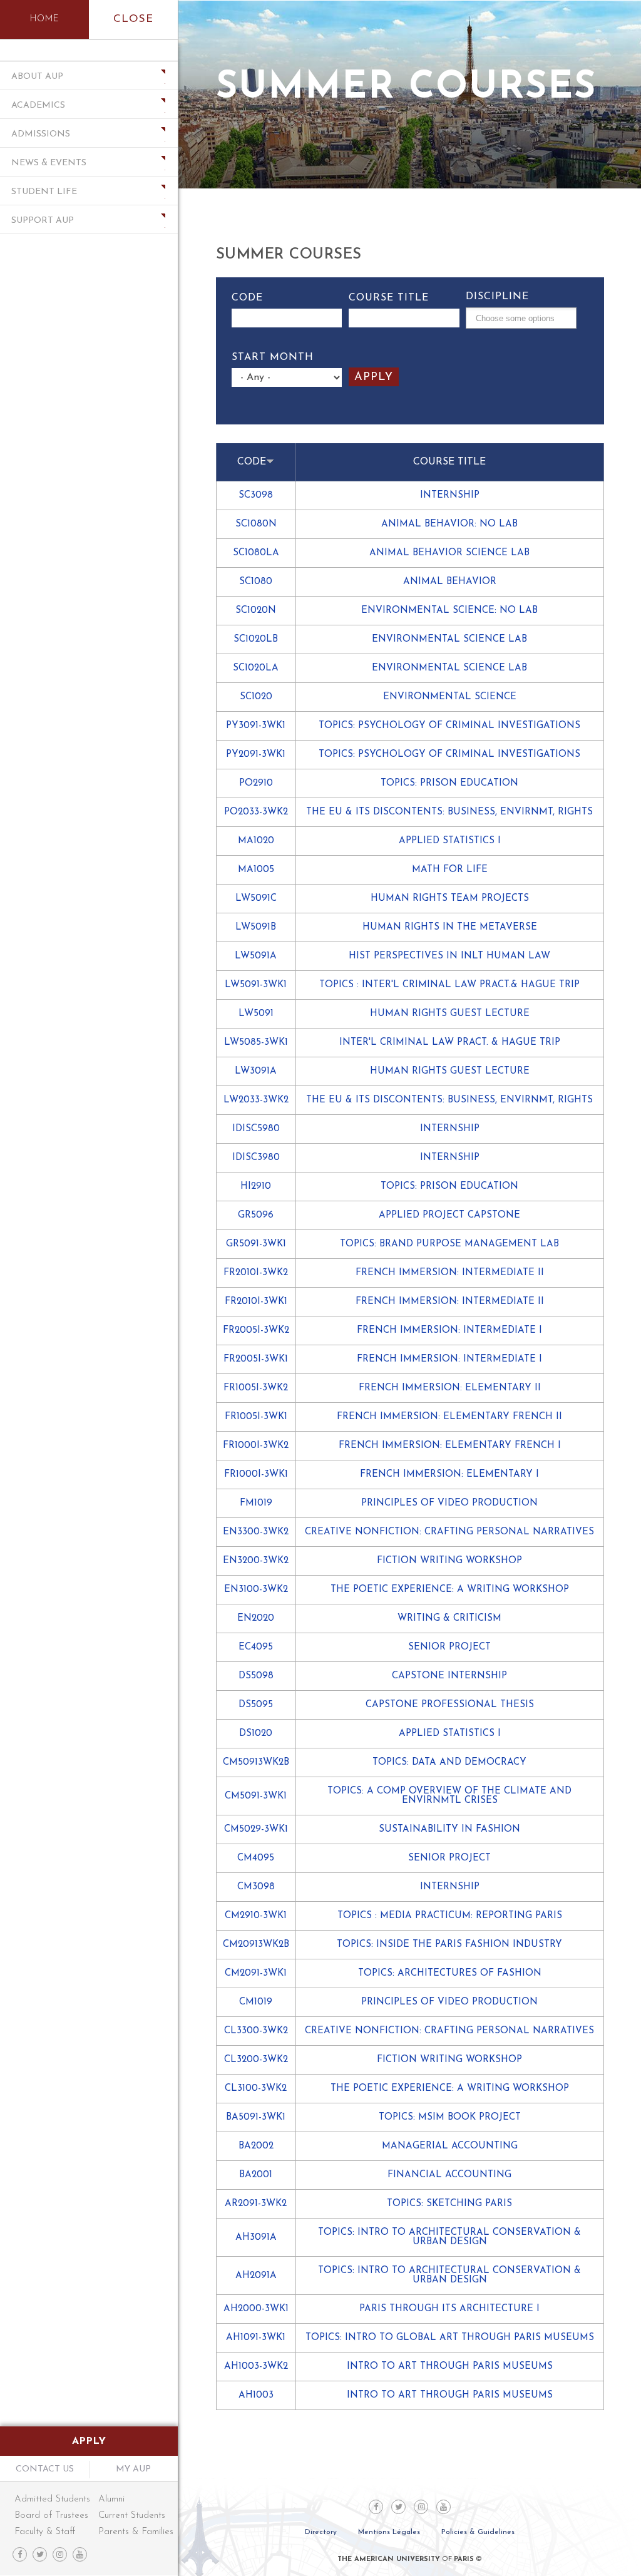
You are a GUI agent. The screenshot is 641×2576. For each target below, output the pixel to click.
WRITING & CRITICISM (449, 1619)
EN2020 (256, 1619)
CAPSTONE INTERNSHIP (449, 1676)
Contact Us (45, 2469)
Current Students (132, 2516)
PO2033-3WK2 (256, 812)
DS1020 (256, 1734)
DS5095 (256, 1705)
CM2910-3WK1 (256, 1916)
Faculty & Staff (45, 2532)
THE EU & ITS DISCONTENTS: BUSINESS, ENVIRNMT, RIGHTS (449, 812)
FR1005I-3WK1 (256, 1417)
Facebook (20, 2554)
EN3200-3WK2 (256, 1561)
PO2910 (256, 783)
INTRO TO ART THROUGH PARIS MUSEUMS (450, 2367)
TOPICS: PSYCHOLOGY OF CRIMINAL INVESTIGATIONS (449, 726)
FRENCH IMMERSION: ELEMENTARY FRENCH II (449, 1417)
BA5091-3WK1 (256, 2117)
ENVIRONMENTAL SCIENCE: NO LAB (449, 611)
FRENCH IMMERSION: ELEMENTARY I (449, 1475)
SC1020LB (256, 639)
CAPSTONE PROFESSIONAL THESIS (450, 1705)
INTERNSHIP (450, 495)
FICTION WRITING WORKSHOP (449, 1561)
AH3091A (256, 2238)
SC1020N (256, 611)
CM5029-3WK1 (256, 1829)
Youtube (80, 2554)
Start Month (273, 357)
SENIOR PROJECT (449, 1647)
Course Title (389, 298)
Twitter (40, 2554)
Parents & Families (132, 2532)
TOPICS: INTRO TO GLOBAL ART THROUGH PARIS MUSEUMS (450, 2338)
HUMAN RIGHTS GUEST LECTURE (450, 1014)
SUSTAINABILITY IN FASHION (449, 1829)
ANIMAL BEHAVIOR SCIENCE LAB (449, 553)
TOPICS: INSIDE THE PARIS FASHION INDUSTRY (449, 1945)
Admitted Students (52, 2499)
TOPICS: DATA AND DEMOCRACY (449, 1763)
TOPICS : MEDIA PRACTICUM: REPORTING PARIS (450, 1916)
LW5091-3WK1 (256, 985)
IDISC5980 (256, 1129)
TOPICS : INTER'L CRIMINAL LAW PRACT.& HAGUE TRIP (449, 985)
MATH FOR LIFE (450, 870)
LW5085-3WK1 (256, 1043)
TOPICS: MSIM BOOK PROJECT (450, 2117)
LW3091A (256, 1071)
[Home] (44, 19)
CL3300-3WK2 (256, 2031)
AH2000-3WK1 (256, 2309)
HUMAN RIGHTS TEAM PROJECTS (450, 899)
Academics (38, 105)
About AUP (37, 77)
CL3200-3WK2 (256, 2060)
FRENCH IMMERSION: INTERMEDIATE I (449, 1331)
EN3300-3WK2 (256, 1532)
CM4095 (256, 1858)
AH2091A (256, 2276)
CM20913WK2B (256, 1945)
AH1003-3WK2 (256, 2367)
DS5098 (256, 1676)
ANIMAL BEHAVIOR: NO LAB (449, 524)
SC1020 (256, 697)
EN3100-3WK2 (256, 1590)
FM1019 (256, 1503)
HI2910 (256, 1187)
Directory (321, 2532)
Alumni (111, 2499)
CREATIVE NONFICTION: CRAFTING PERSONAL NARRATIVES (449, 1532)
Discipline (497, 297)
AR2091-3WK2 (256, 2204)
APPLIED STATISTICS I (450, 841)
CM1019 (256, 2002)
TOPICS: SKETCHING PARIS (449, 2204)
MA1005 (256, 870)
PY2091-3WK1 (256, 755)
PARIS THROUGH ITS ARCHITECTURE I (449, 2309)
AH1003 (256, 2395)
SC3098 (256, 495)
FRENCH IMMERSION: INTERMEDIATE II (450, 1273)
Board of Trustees (51, 2516)
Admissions (41, 134)
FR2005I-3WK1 (256, 1359)
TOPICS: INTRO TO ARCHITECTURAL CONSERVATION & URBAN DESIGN (449, 2237)
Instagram (60, 2554)
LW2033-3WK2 (256, 1100)
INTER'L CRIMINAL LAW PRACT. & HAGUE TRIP (450, 1043)
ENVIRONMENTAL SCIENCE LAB (449, 639)
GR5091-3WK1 (256, 1244)
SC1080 (256, 582)
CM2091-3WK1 (256, 1973)
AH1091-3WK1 (256, 2338)
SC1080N (256, 524)
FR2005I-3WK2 (256, 1331)
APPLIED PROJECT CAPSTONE (449, 1215)
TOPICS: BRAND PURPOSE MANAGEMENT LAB (449, 1244)
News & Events (49, 163)
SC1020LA (256, 668)
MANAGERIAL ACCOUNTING (450, 2146)
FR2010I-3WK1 (256, 1302)
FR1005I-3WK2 (256, 1388)
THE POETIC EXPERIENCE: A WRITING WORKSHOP (450, 1590)
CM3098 (256, 1887)
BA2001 (256, 2175)
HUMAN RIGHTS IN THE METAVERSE (450, 927)
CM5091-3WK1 (256, 1796)
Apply (89, 2441)
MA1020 (256, 841)
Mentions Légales (389, 2532)
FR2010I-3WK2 (256, 1273)
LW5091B (256, 927)
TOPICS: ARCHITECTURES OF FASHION (450, 1973)
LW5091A (256, 956)
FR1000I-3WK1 (256, 1475)
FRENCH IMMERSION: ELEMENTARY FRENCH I (450, 1446)
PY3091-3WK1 (256, 726)
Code (247, 298)
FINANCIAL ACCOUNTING (449, 2175)
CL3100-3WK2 (256, 2089)
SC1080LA (256, 553)
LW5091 (256, 1014)
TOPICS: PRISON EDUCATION (449, 783)
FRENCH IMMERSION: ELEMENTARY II (450, 1388)
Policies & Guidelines (478, 2532)
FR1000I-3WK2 (256, 1446)
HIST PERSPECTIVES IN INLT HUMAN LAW (449, 956)
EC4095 (256, 1647)
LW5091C (256, 899)
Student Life (44, 192)
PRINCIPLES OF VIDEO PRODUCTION (449, 1503)
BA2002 (256, 2146)
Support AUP (43, 221)
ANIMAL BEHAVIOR (450, 582)
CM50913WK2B (256, 1763)
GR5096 (256, 1215)
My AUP (133, 2469)
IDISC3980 (256, 1158)
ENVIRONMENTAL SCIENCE (450, 697)
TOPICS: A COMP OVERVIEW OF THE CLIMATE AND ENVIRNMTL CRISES (449, 1796)
